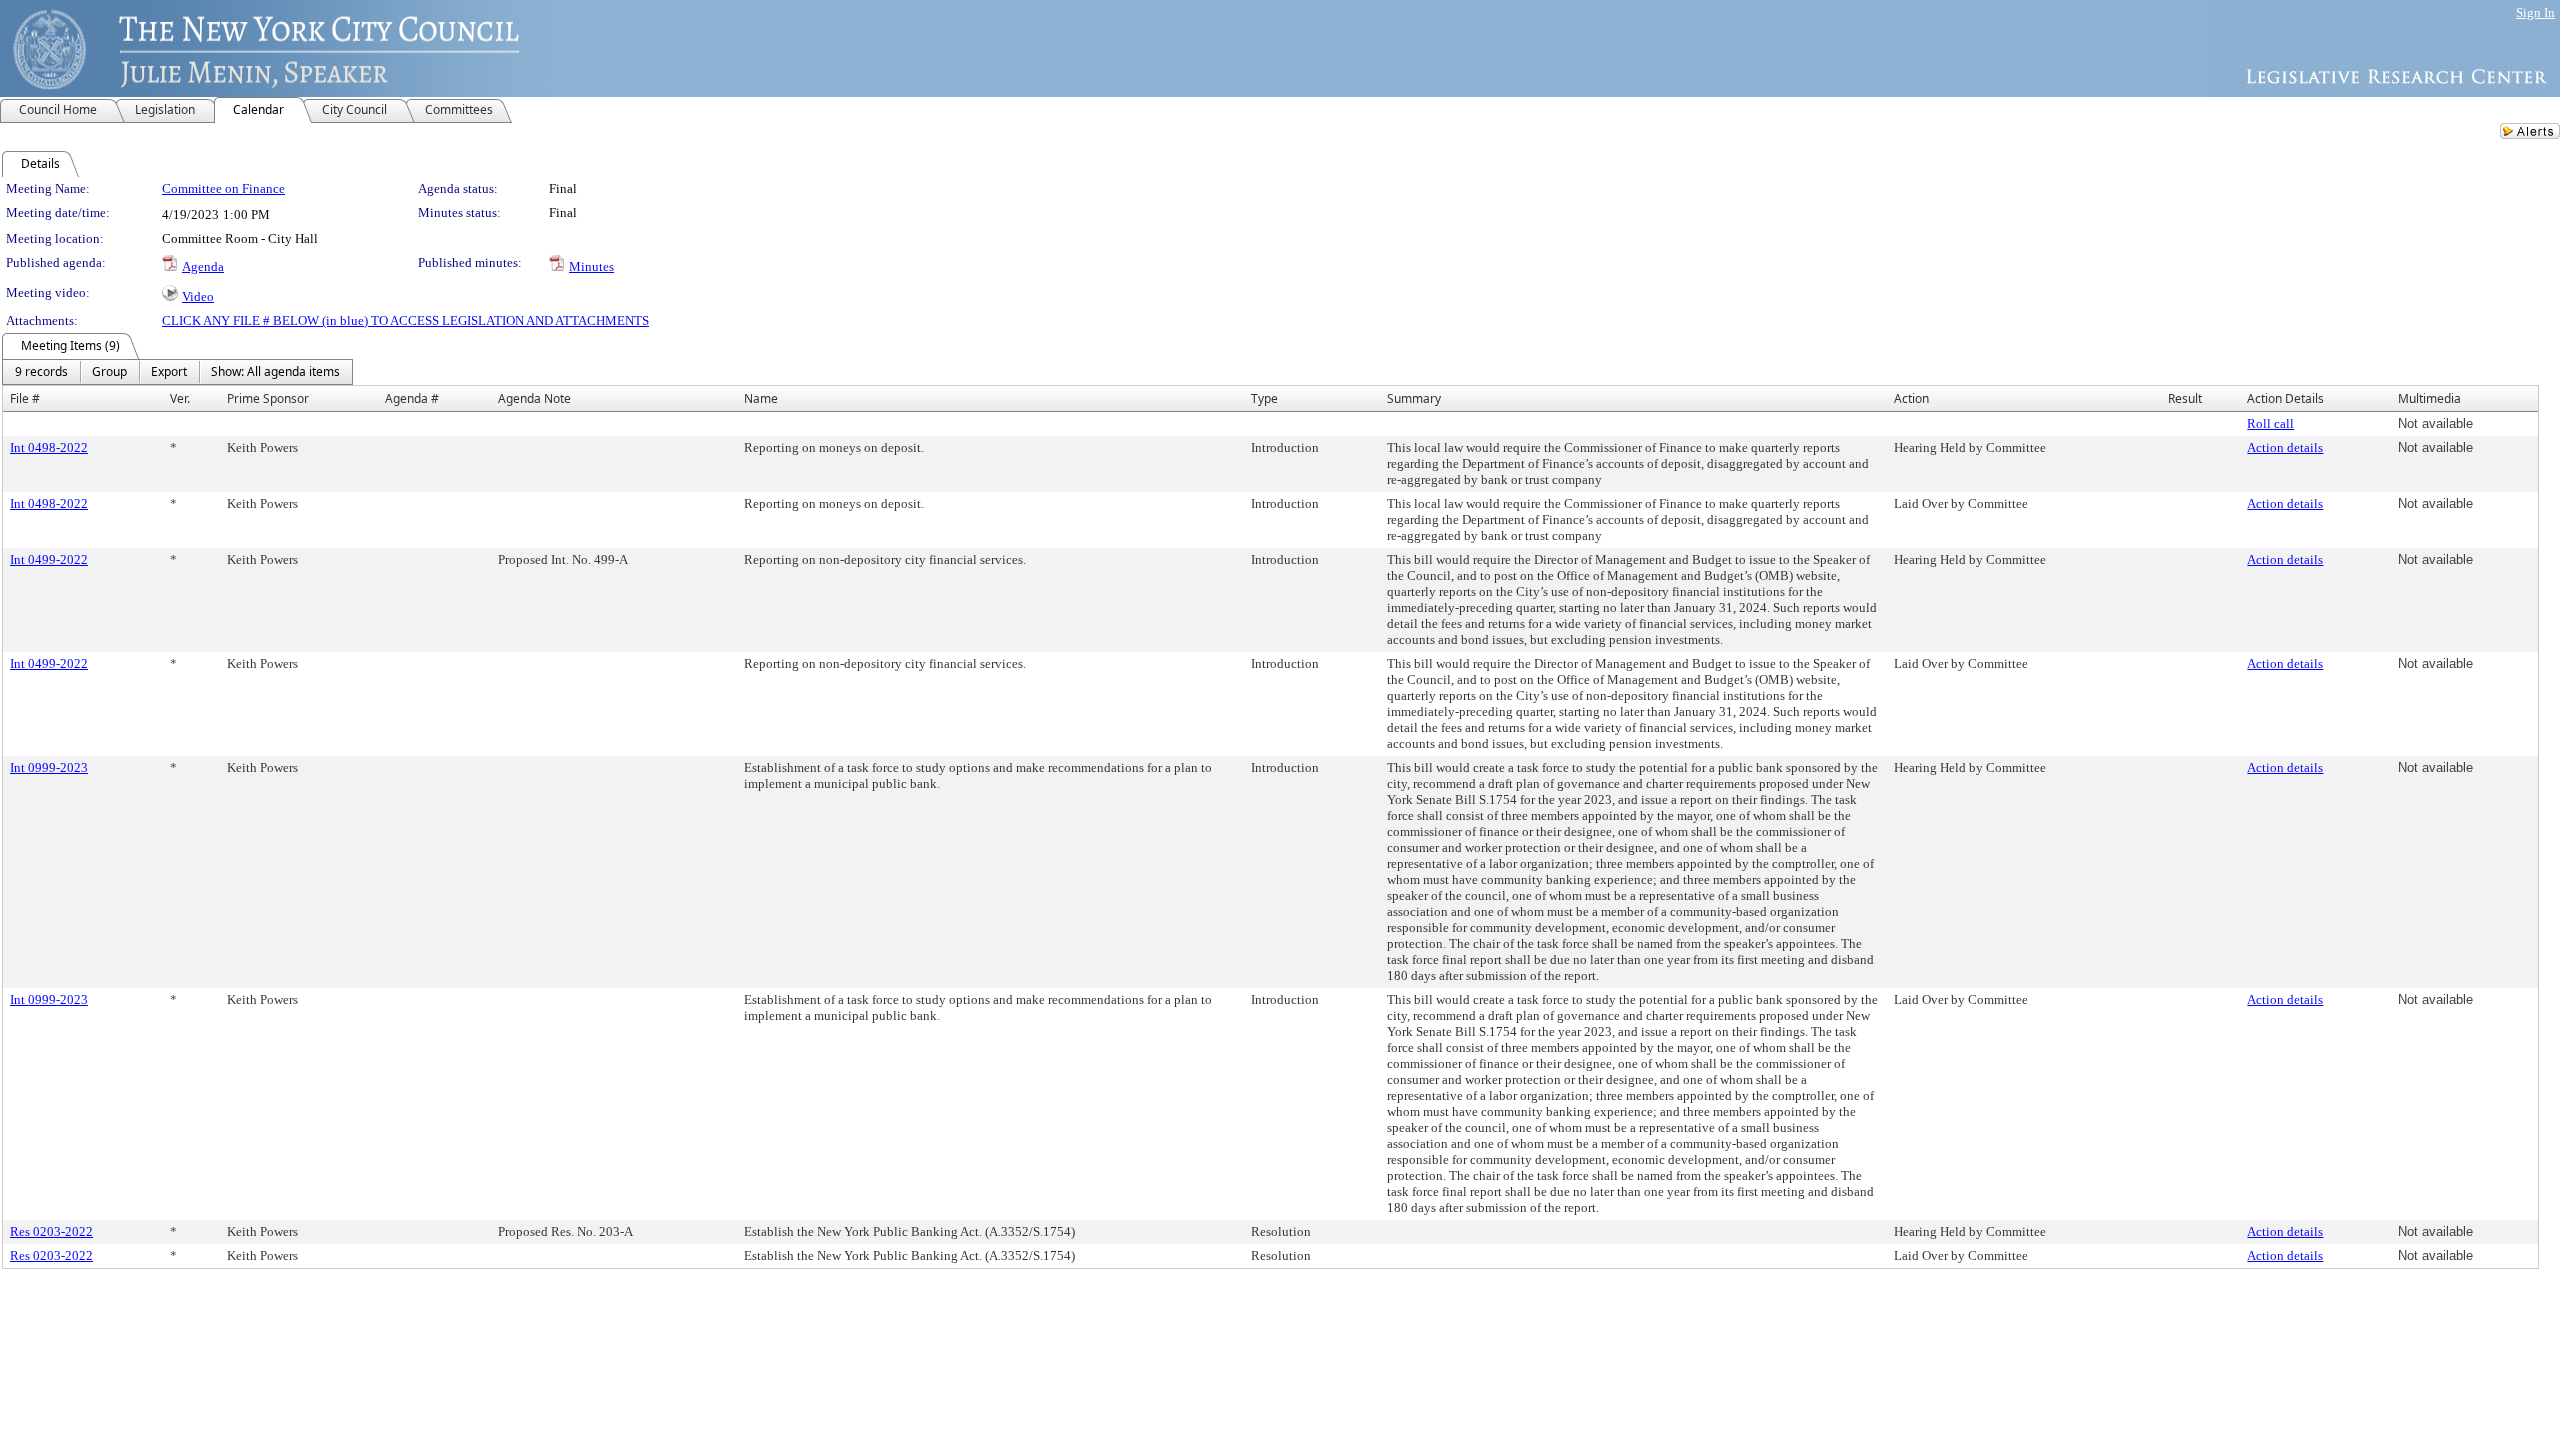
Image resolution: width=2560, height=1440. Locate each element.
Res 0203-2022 (51, 1231)
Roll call (2270, 423)
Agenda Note (534, 398)
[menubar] (177, 372)
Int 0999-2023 (49, 767)
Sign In (2535, 12)
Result (2185, 398)
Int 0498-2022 (49, 447)
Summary (1414, 398)
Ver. (180, 398)
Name (761, 398)
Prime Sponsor (268, 398)
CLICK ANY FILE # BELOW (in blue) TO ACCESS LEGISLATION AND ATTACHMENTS (405, 320)
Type (1264, 398)
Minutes (591, 266)
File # (25, 398)
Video (198, 296)
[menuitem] (41, 372)
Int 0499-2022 (49, 559)
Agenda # (412, 398)
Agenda (203, 266)
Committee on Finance (223, 188)
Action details (2285, 447)
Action (1911, 398)
